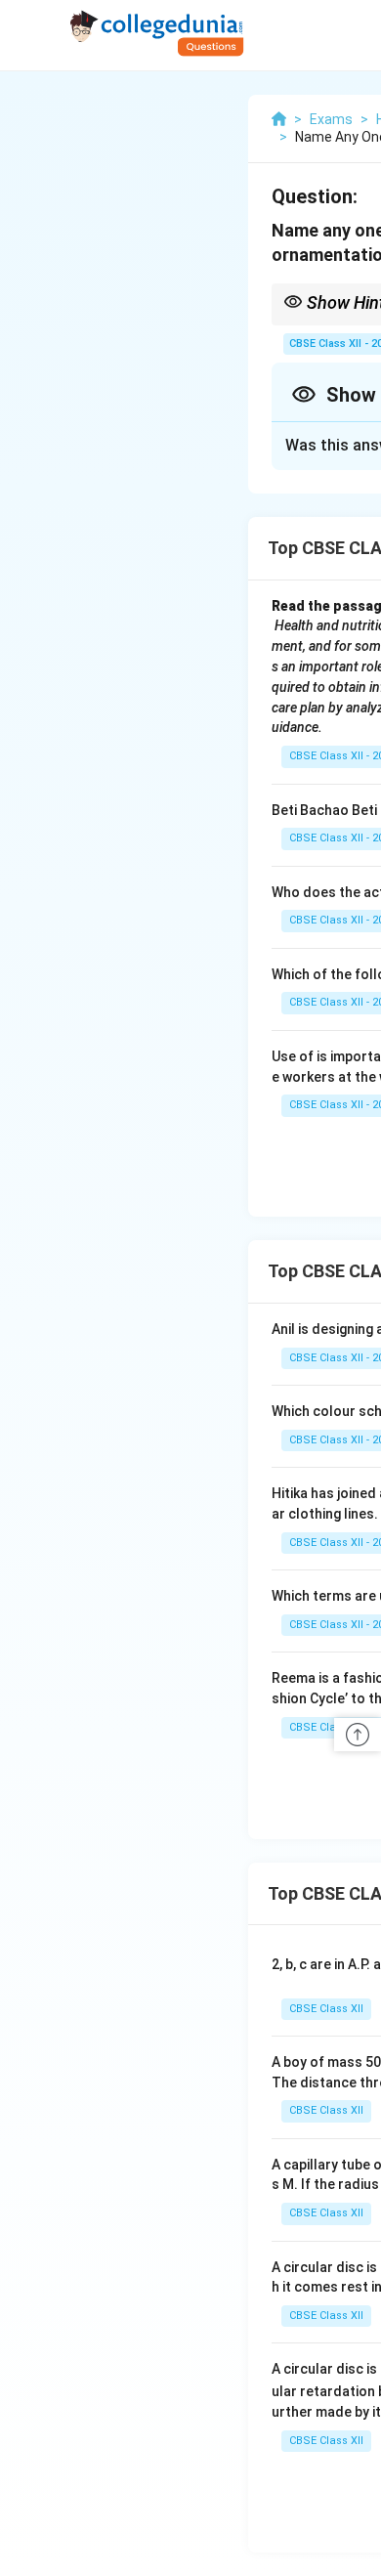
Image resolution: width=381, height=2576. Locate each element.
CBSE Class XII (326, 2009)
